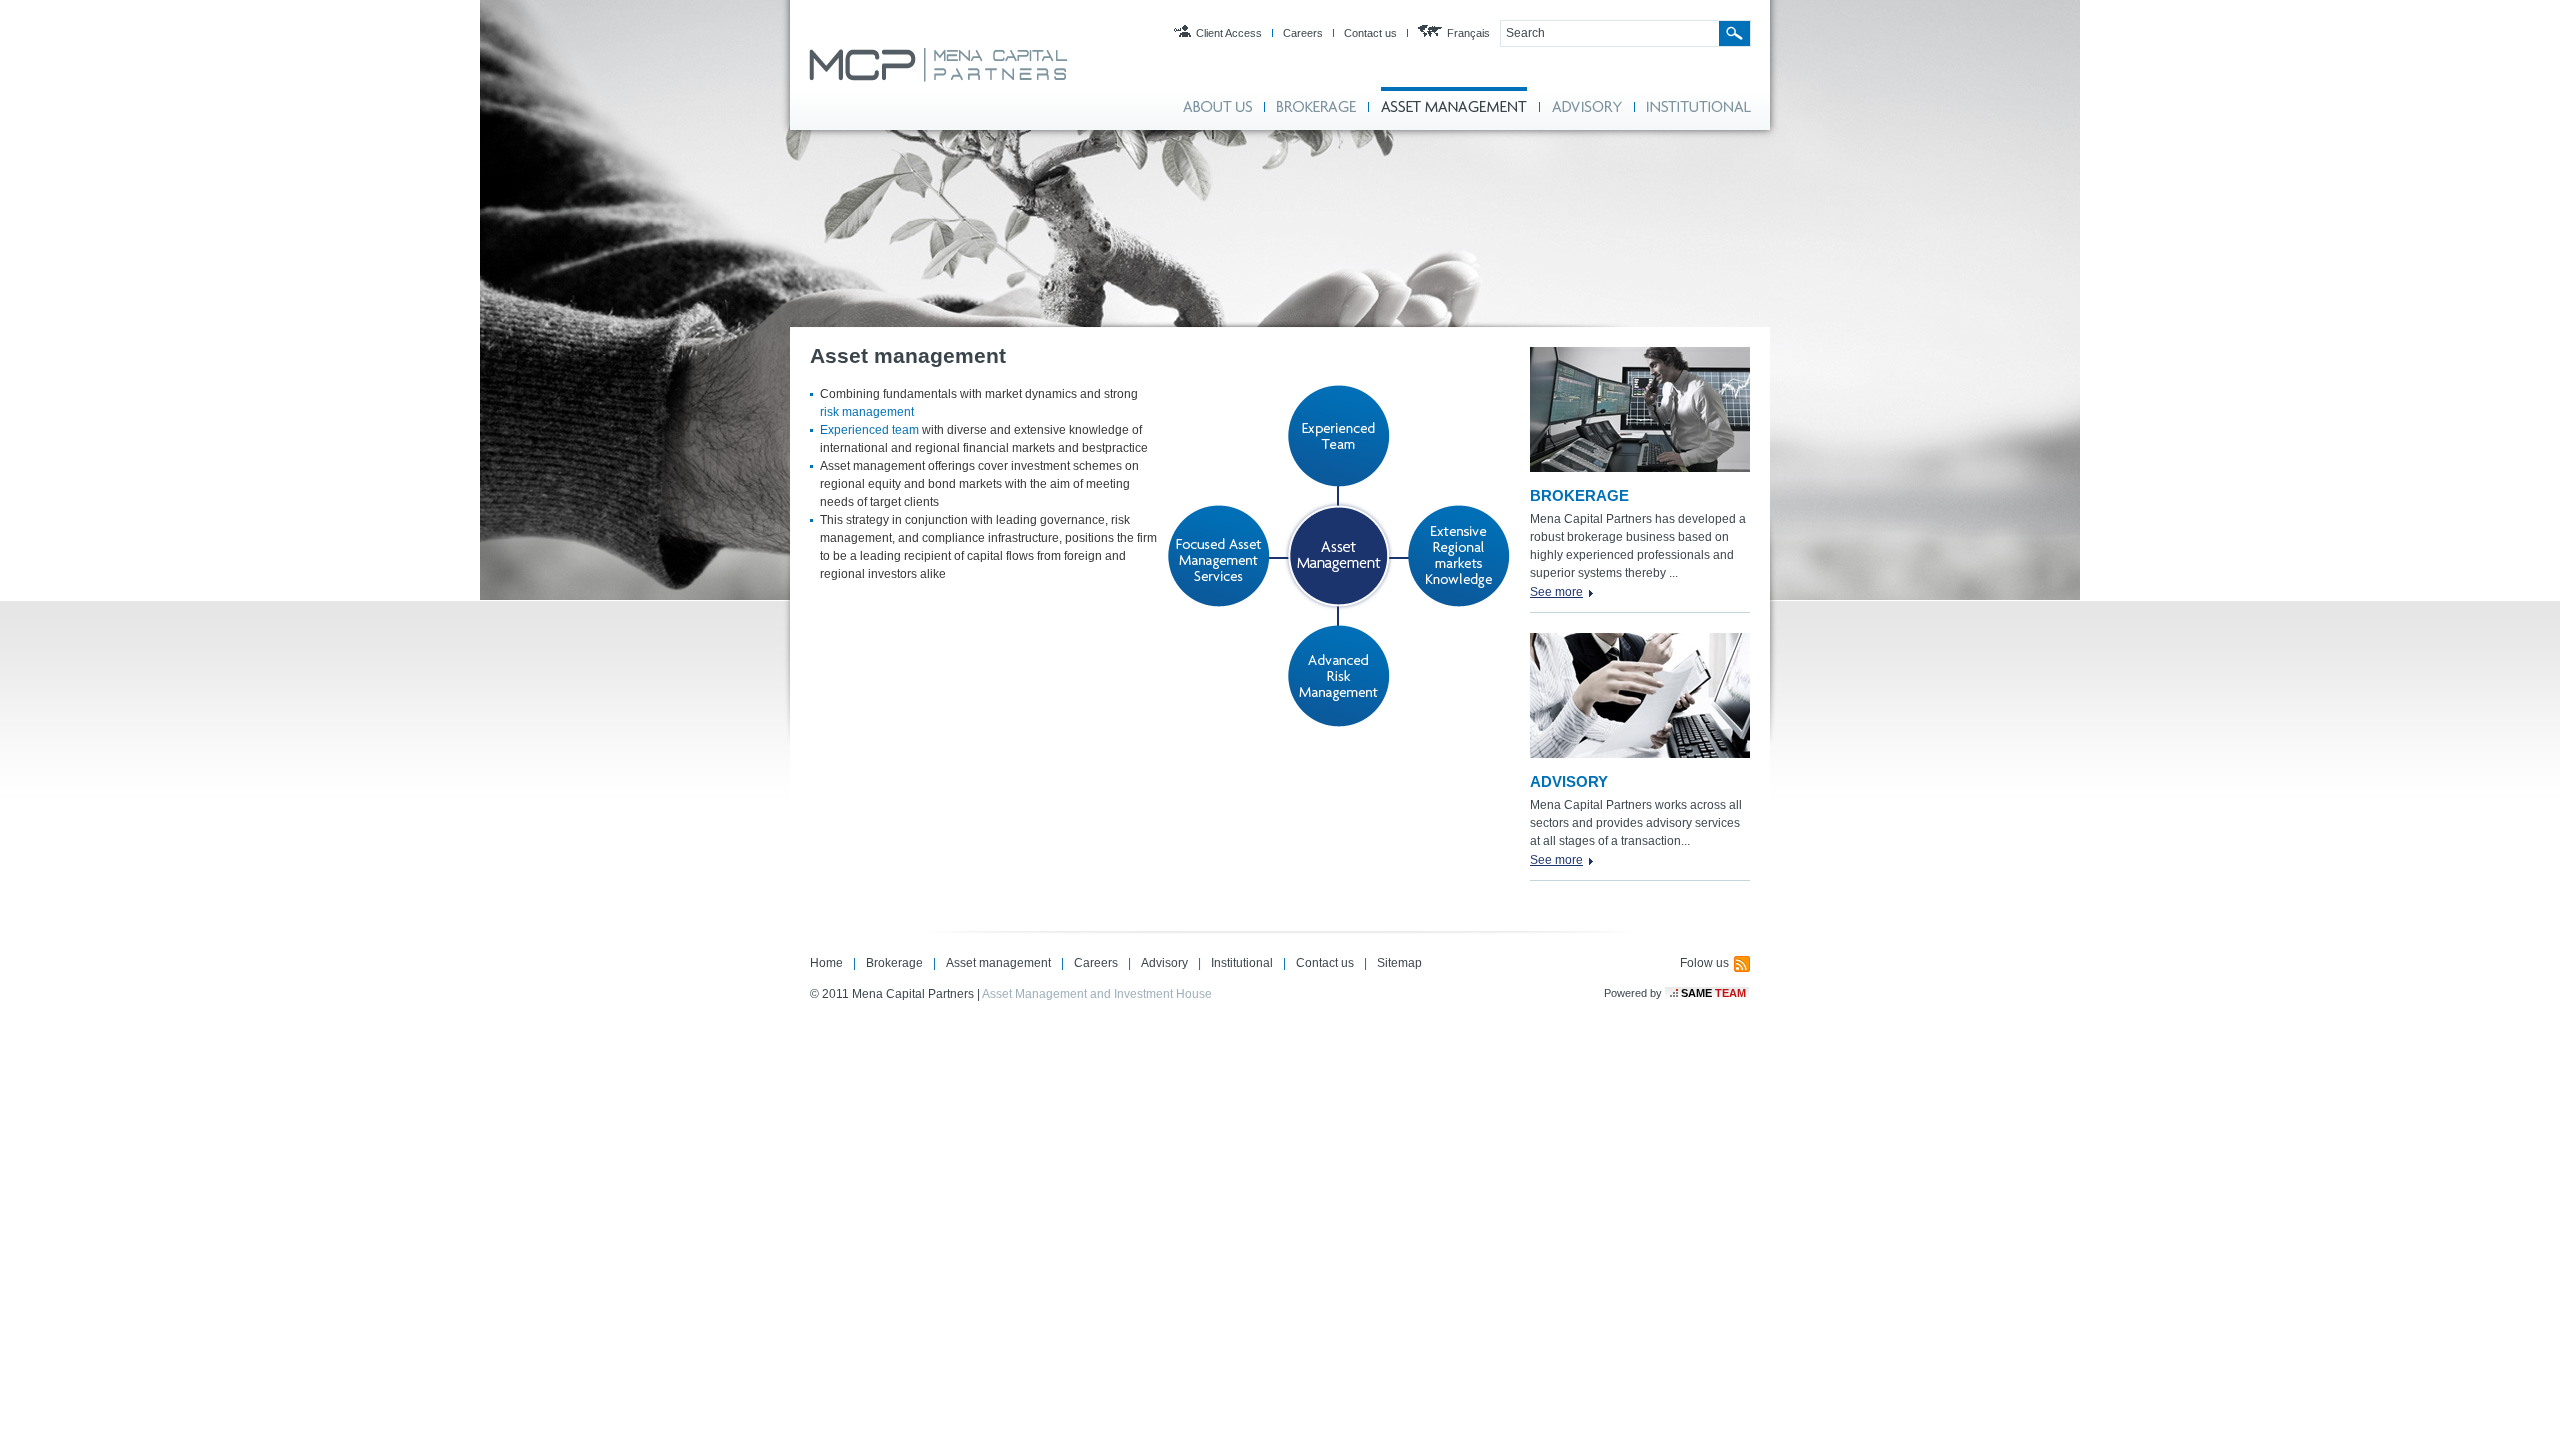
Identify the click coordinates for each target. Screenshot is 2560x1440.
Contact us (1370, 33)
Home (826, 963)
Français (1468, 33)
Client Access (1229, 33)
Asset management (998, 963)
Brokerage (894, 963)
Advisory (1164, 963)
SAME (1713, 993)
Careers (1303, 33)
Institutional (1242, 963)
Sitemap (1399, 963)
